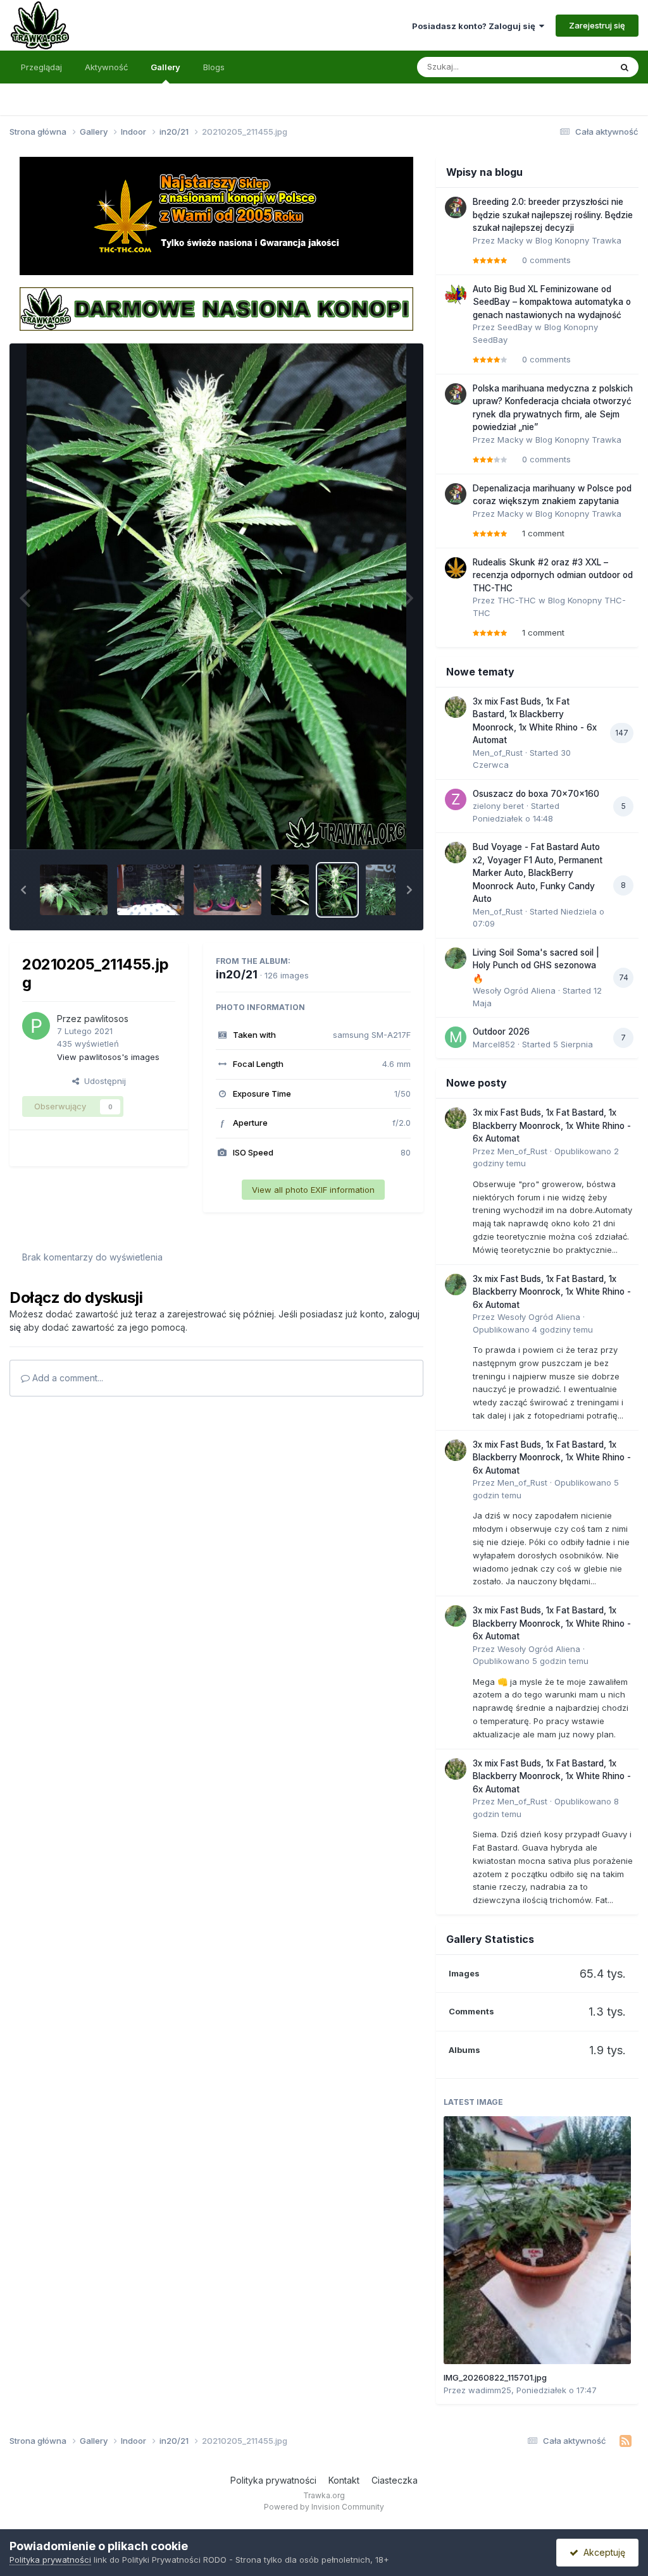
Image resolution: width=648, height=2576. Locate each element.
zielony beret (498, 806)
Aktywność (106, 67)
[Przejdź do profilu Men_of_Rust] (456, 707)
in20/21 (237, 974)
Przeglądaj (41, 67)
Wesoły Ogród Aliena (514, 990)
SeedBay (515, 327)
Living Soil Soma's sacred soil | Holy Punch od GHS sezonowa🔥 (536, 965)
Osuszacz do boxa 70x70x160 (536, 794)
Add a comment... (66, 1378)
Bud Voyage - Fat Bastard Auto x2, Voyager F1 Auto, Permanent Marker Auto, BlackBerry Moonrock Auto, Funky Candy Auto (538, 873)
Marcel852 (494, 1044)
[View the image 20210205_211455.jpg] (337, 890)
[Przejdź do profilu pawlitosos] (36, 1026)
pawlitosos (106, 1019)
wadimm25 (490, 2390)
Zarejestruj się (597, 25)
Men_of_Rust (498, 753)
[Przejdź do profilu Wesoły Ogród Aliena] (456, 958)
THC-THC (517, 600)
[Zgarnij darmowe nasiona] (216, 308)
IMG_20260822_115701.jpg (495, 2377)
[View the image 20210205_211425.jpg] (385, 890)
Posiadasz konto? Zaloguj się (476, 26)
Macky (510, 240)
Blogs (214, 67)
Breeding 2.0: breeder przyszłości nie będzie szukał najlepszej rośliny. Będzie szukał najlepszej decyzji (553, 215)
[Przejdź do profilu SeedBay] (456, 295)
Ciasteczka (395, 2480)
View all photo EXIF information (313, 1190)
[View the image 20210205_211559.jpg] (290, 890)
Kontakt (344, 2480)
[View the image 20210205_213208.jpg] (227, 890)
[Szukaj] (625, 67)
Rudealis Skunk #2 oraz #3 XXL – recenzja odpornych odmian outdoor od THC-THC (553, 575)
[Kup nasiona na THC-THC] (216, 215)
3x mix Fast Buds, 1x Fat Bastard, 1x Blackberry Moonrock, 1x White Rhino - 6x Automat (552, 1125)
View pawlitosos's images (108, 1057)
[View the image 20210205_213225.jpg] (151, 890)
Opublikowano (533, 1329)
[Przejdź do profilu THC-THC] (456, 568)
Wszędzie (575, 67)
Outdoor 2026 (501, 1032)
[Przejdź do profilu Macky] (456, 207)
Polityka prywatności (273, 2480)
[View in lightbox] (216, 596)
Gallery (165, 67)
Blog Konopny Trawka (578, 240)
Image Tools (371, 826)
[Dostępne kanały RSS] (626, 2441)
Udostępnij (103, 1081)
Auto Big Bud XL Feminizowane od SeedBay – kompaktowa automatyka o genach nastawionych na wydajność (552, 302)
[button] (23, 890)
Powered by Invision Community (324, 2507)
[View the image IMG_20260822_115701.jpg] (537, 2240)
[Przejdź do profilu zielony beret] (456, 799)
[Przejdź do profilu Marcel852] (456, 1037)
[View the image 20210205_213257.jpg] (74, 890)
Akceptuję (602, 2552)
